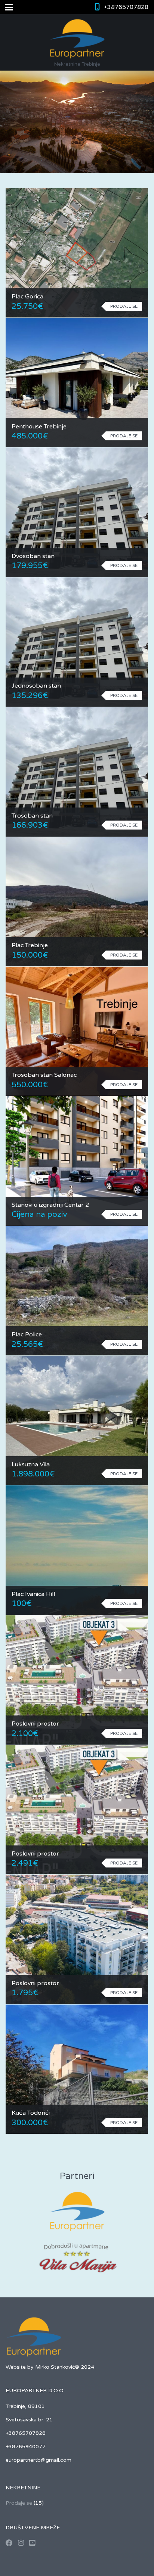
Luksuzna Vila (31, 1464)
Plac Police (27, 1335)
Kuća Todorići (31, 2113)
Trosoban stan (32, 816)
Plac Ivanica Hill (33, 1594)
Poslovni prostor (35, 1724)
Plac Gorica (27, 297)
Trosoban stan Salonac (44, 1075)
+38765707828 (126, 7)
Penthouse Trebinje (39, 427)
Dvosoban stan (33, 556)
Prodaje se (19, 2503)
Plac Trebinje (30, 945)
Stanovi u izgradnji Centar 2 (50, 1205)
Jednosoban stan (36, 686)
